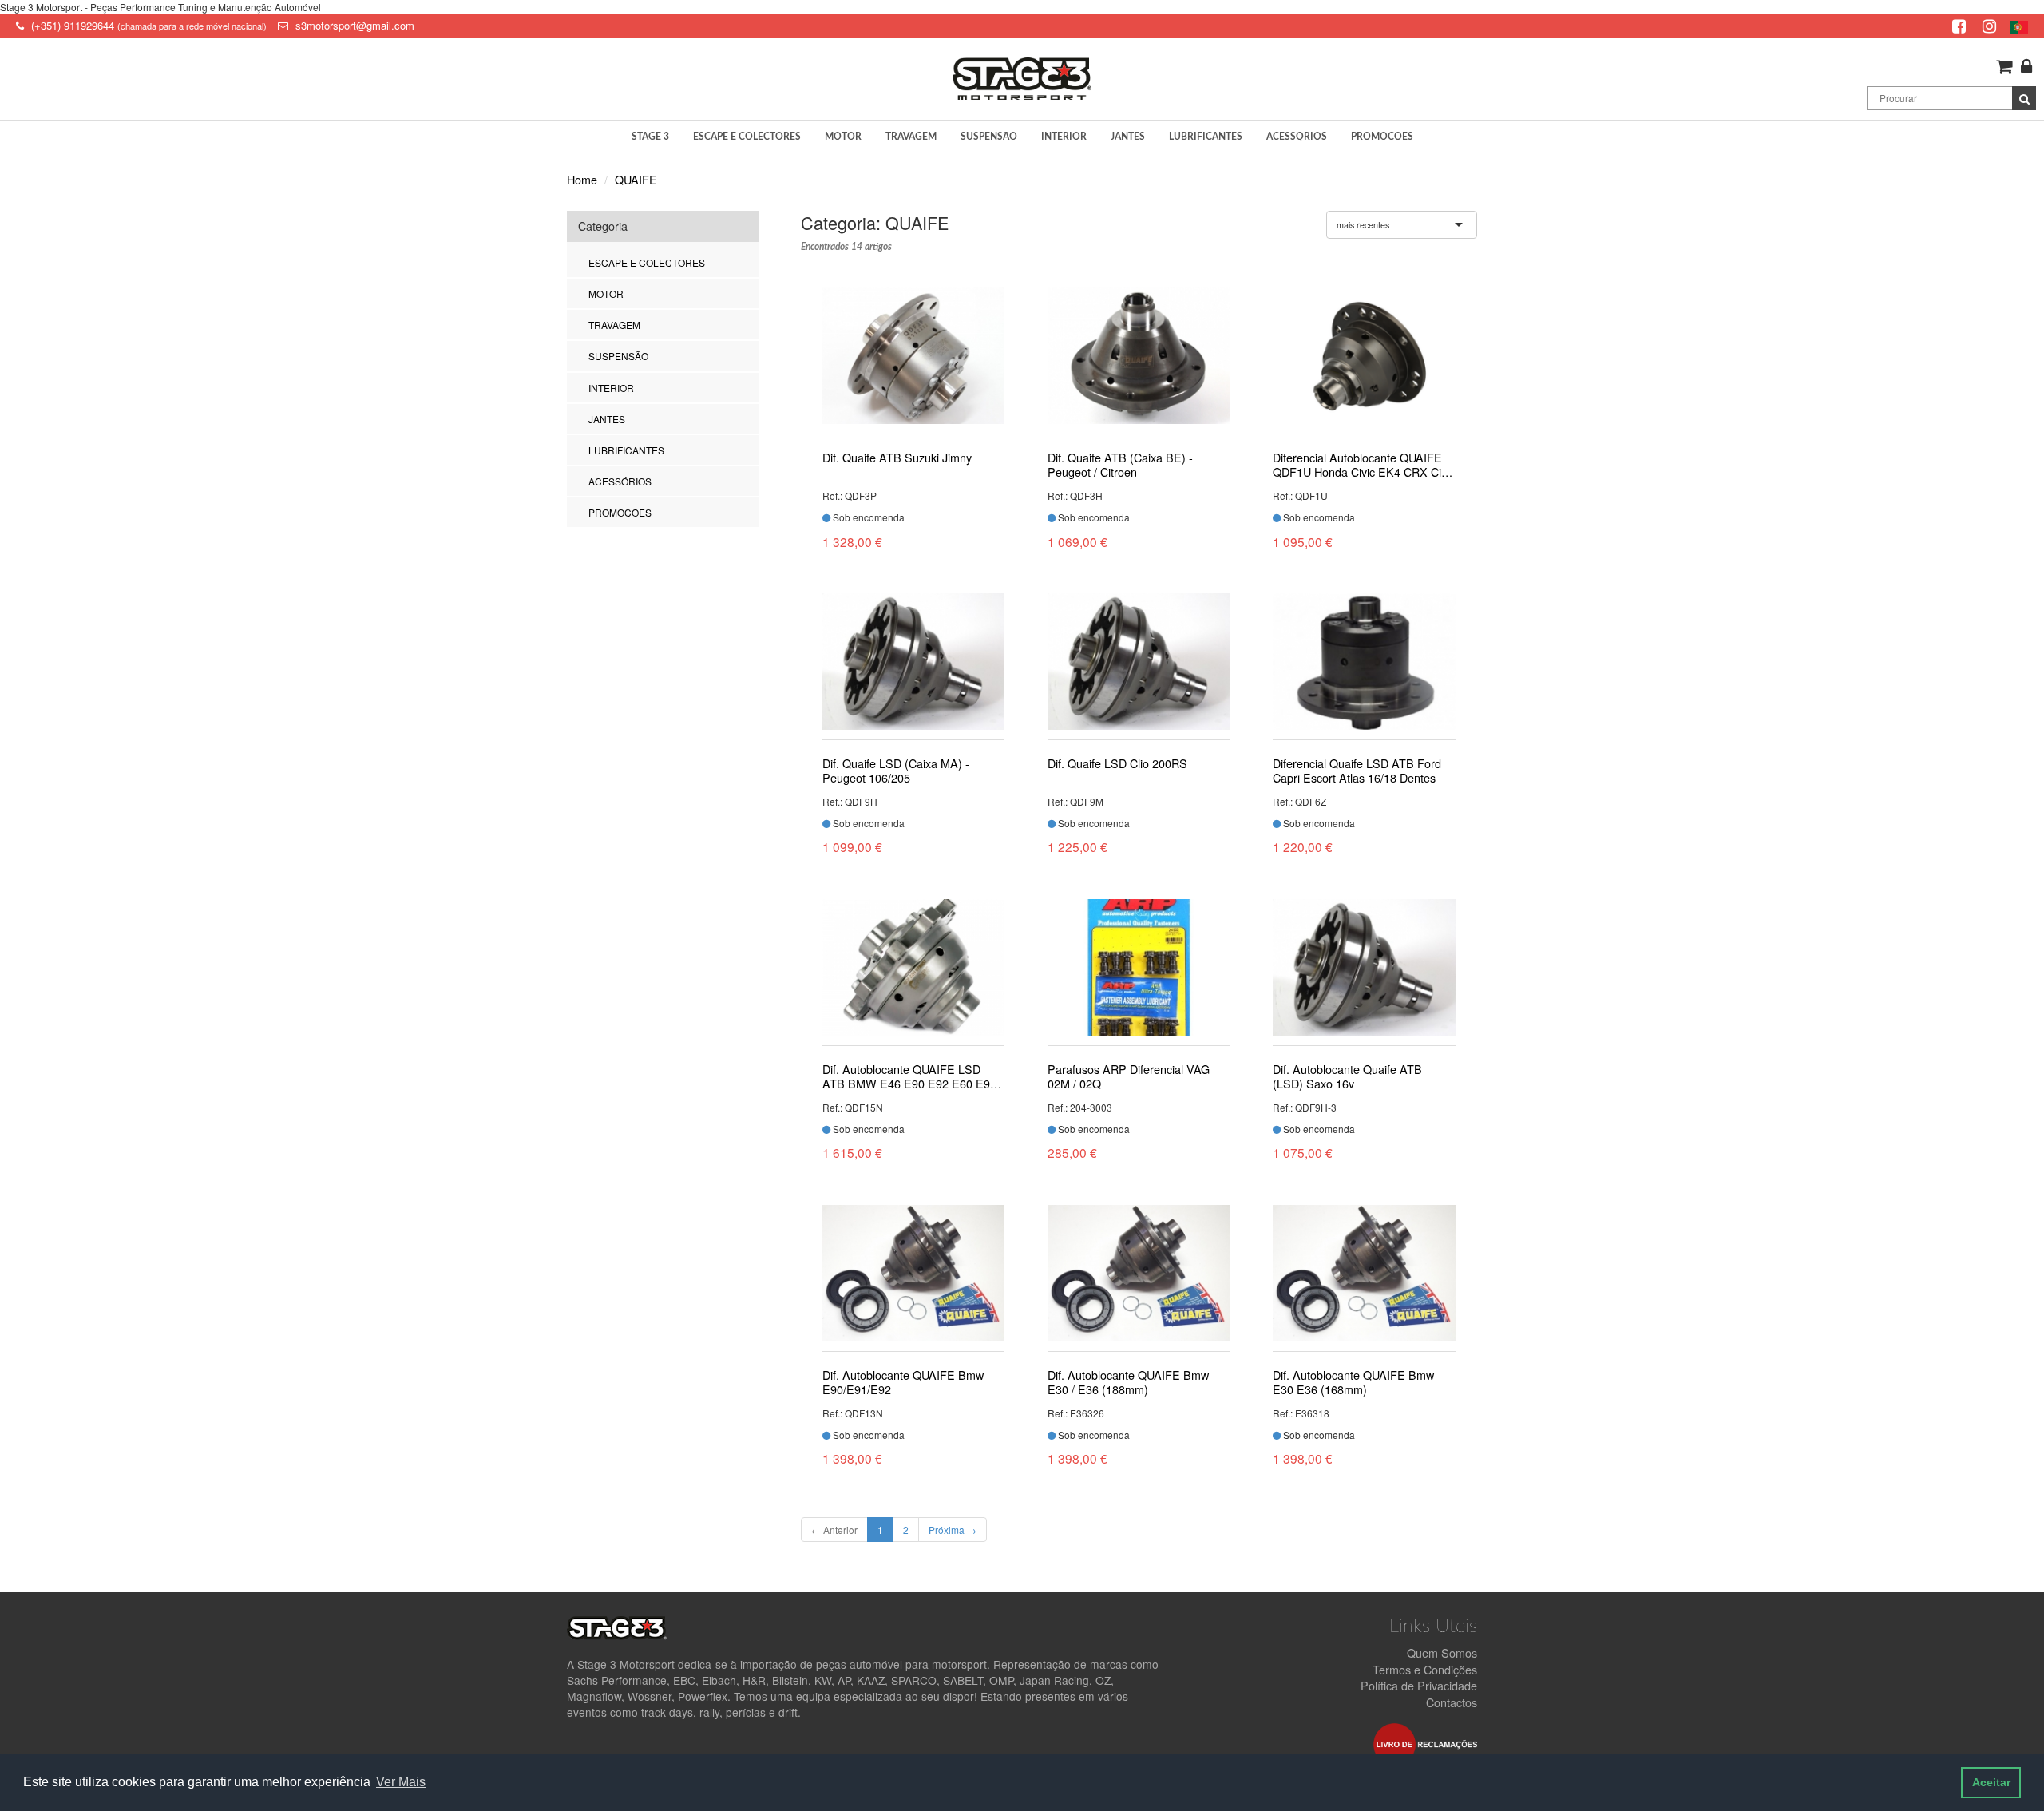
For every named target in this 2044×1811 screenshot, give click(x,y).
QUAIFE (636, 179)
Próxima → (953, 1530)
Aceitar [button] (1991, 1782)
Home (582, 179)
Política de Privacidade (1419, 1685)
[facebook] (1961, 25)
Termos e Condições (1425, 1669)
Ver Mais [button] (401, 1782)
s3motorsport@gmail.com (355, 25)
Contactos (1452, 1702)
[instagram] (1991, 25)
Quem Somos (1442, 1652)
